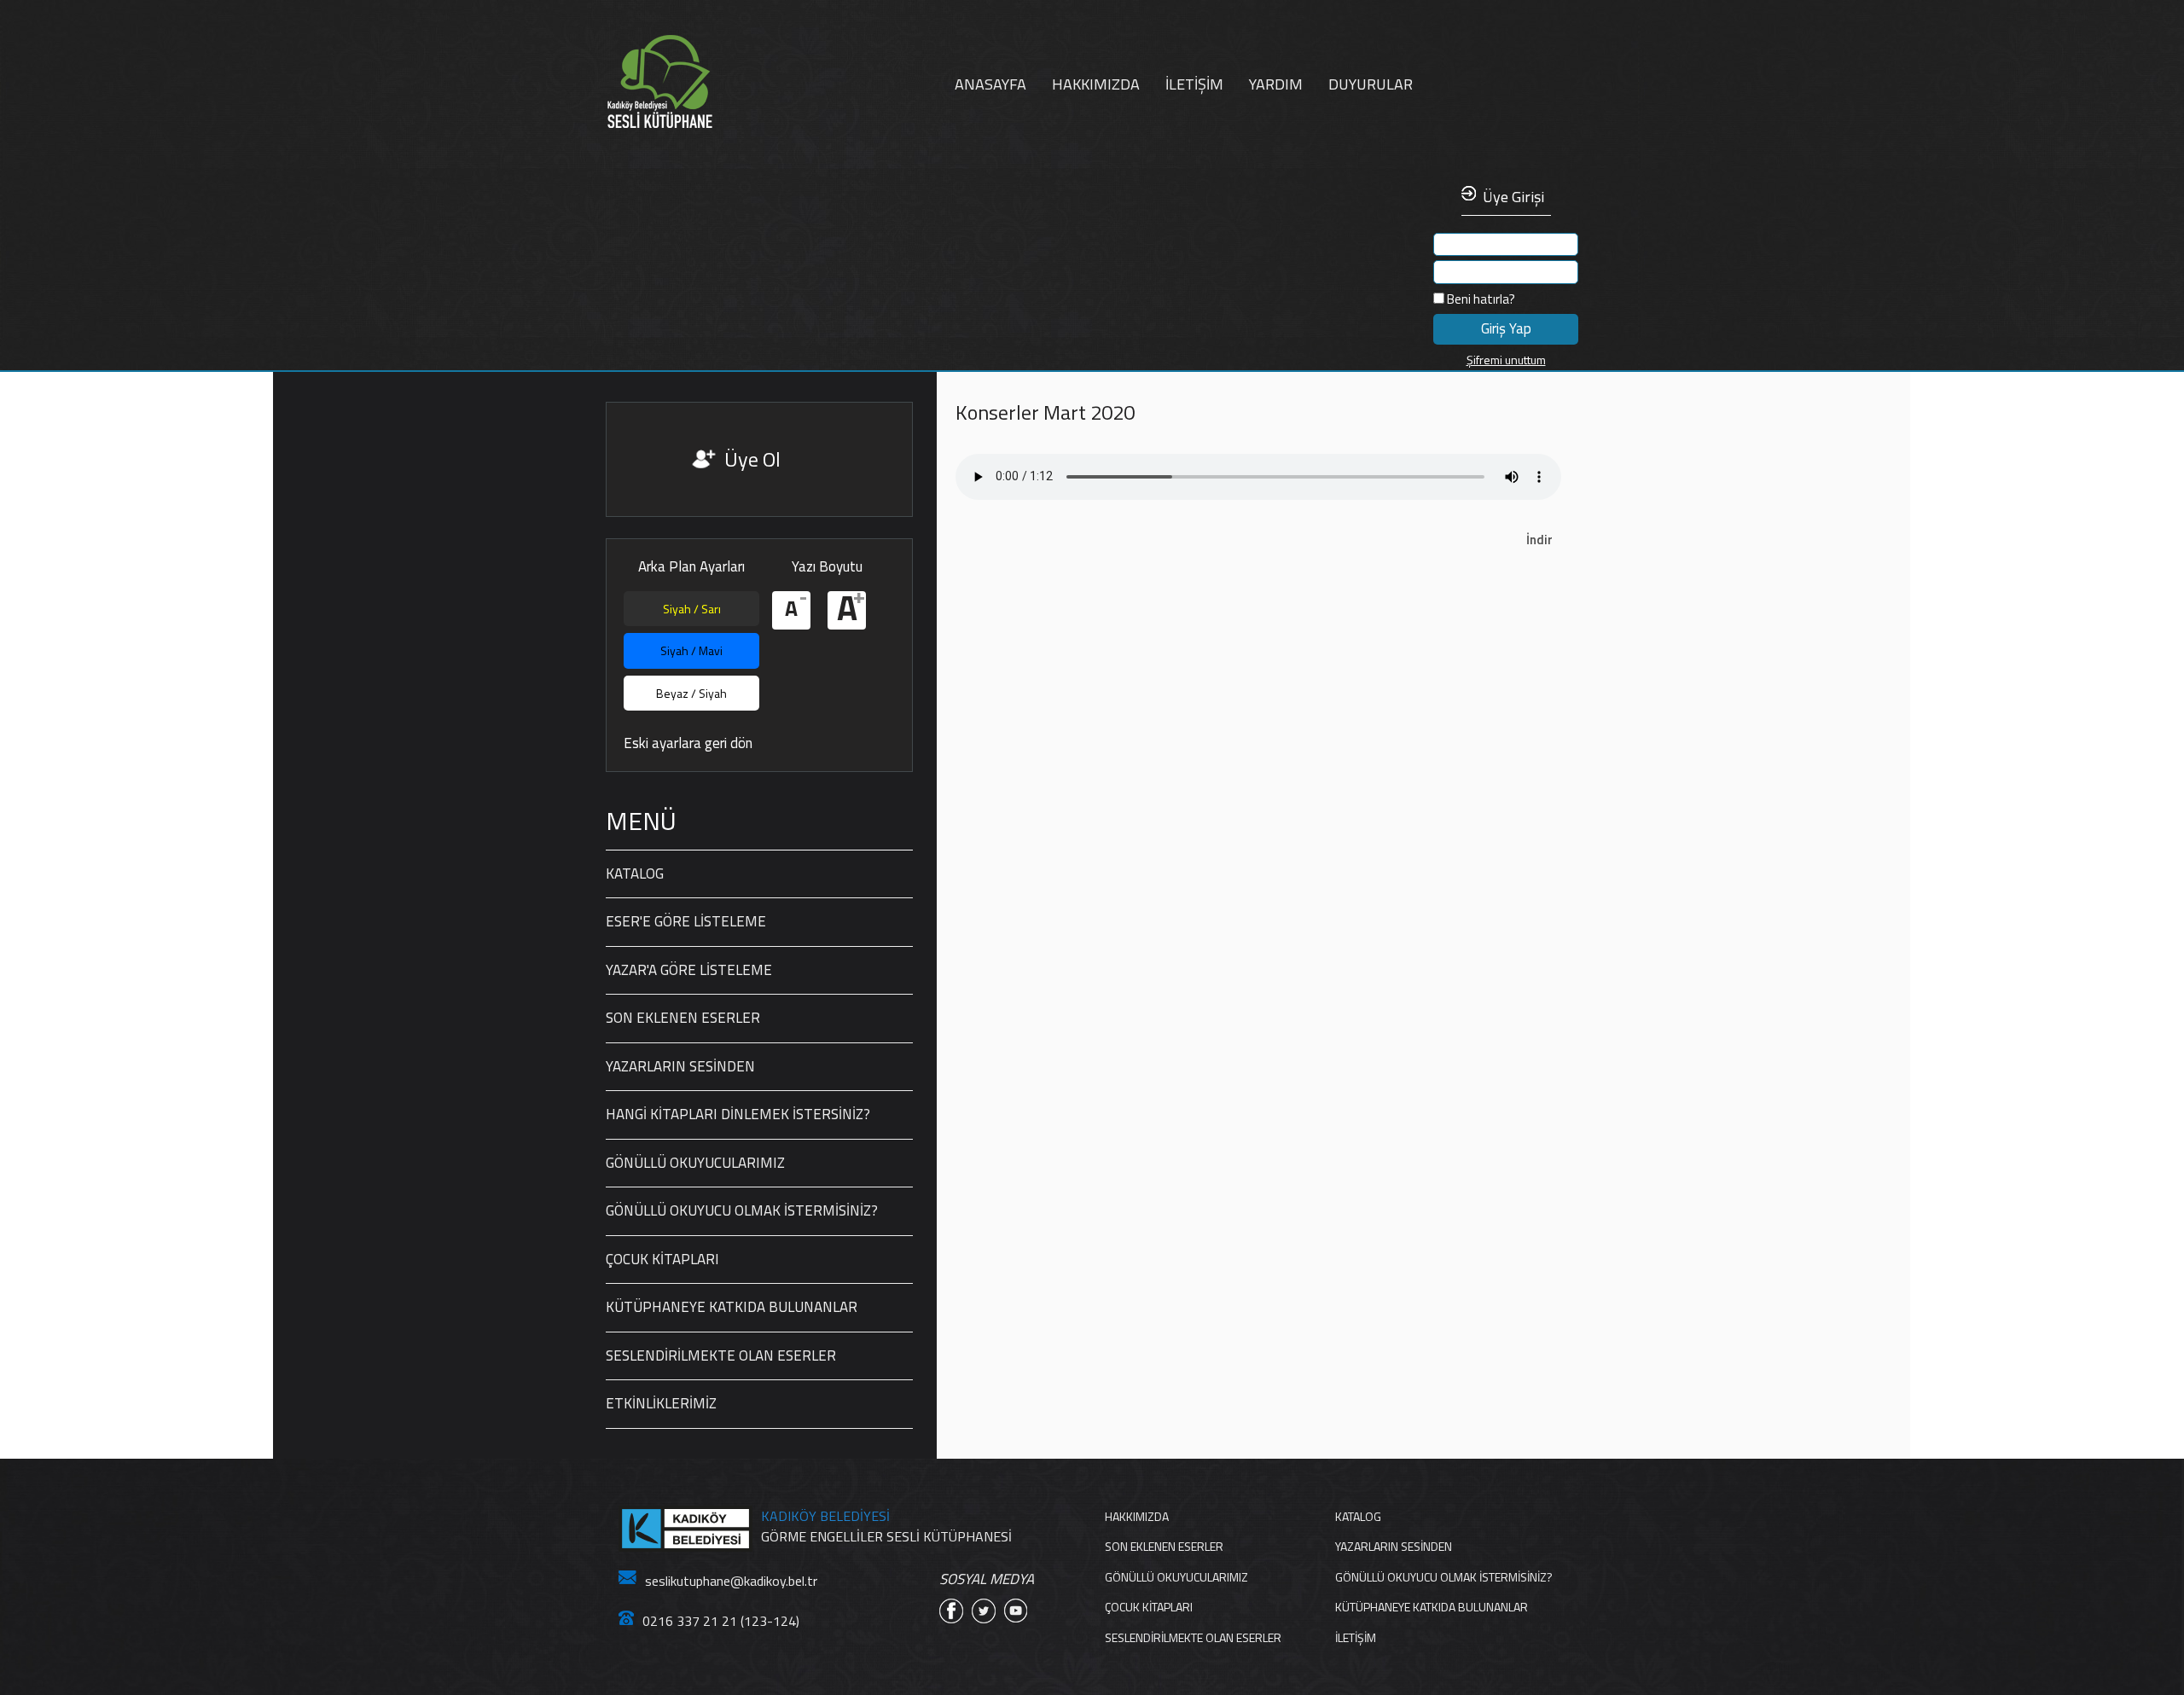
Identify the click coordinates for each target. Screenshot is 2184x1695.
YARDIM (1276, 84)
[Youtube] (1016, 1611)
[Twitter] (984, 1611)
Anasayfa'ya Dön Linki (712, 82)
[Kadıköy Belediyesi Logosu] (685, 1529)
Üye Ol (752, 459)
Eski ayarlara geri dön (688, 743)
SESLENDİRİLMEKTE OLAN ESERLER (721, 1355)
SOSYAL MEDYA (987, 1579)
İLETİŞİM (1194, 84)
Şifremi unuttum (1506, 360)
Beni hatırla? (1480, 299)
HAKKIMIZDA (1096, 84)
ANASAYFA (990, 84)
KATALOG (635, 874)
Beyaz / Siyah (691, 693)
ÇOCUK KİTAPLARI (662, 1259)
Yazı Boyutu (827, 567)
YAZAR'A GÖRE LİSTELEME (689, 970)
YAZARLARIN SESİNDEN (680, 1066)
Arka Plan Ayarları (691, 567)
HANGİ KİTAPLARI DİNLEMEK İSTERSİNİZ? (738, 1114)
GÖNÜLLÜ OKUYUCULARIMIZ (695, 1163)
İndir (1539, 540)
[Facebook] (951, 1611)
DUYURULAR (1371, 84)
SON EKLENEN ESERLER (683, 1018)
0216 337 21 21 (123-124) (721, 1621)
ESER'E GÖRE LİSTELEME (686, 921)
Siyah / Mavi (691, 650)
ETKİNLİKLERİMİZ (661, 1403)
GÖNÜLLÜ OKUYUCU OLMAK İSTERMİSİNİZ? (742, 1210)
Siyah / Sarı (692, 609)
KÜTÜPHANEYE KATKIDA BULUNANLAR (732, 1307)
